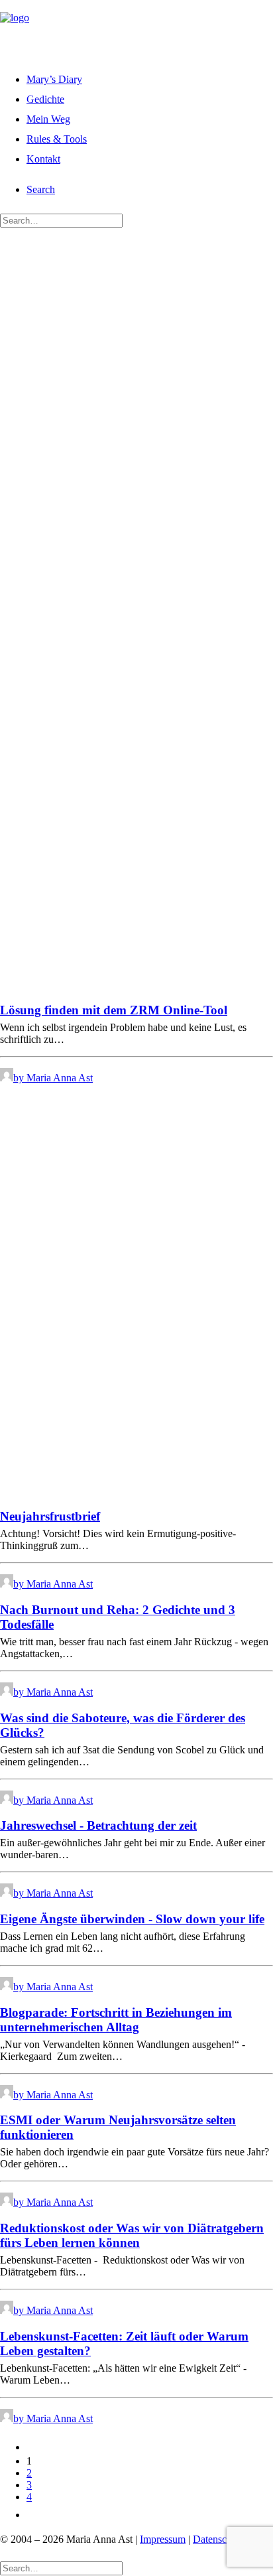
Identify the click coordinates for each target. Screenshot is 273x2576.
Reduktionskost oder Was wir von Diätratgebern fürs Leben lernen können (132, 2235)
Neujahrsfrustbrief (50, 1516)
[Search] (61, 220)
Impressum (163, 2539)
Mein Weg (48, 119)
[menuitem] (150, 78)
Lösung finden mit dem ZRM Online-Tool (114, 1010)
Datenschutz (219, 2539)
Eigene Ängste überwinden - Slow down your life (132, 1919)
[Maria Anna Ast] (136, 29)
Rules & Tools (57, 139)
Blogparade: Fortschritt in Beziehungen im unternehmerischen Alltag (116, 2020)
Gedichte (45, 99)
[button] (41, 189)
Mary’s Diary (54, 79)
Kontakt (43, 159)
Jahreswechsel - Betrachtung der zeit (98, 1825)
